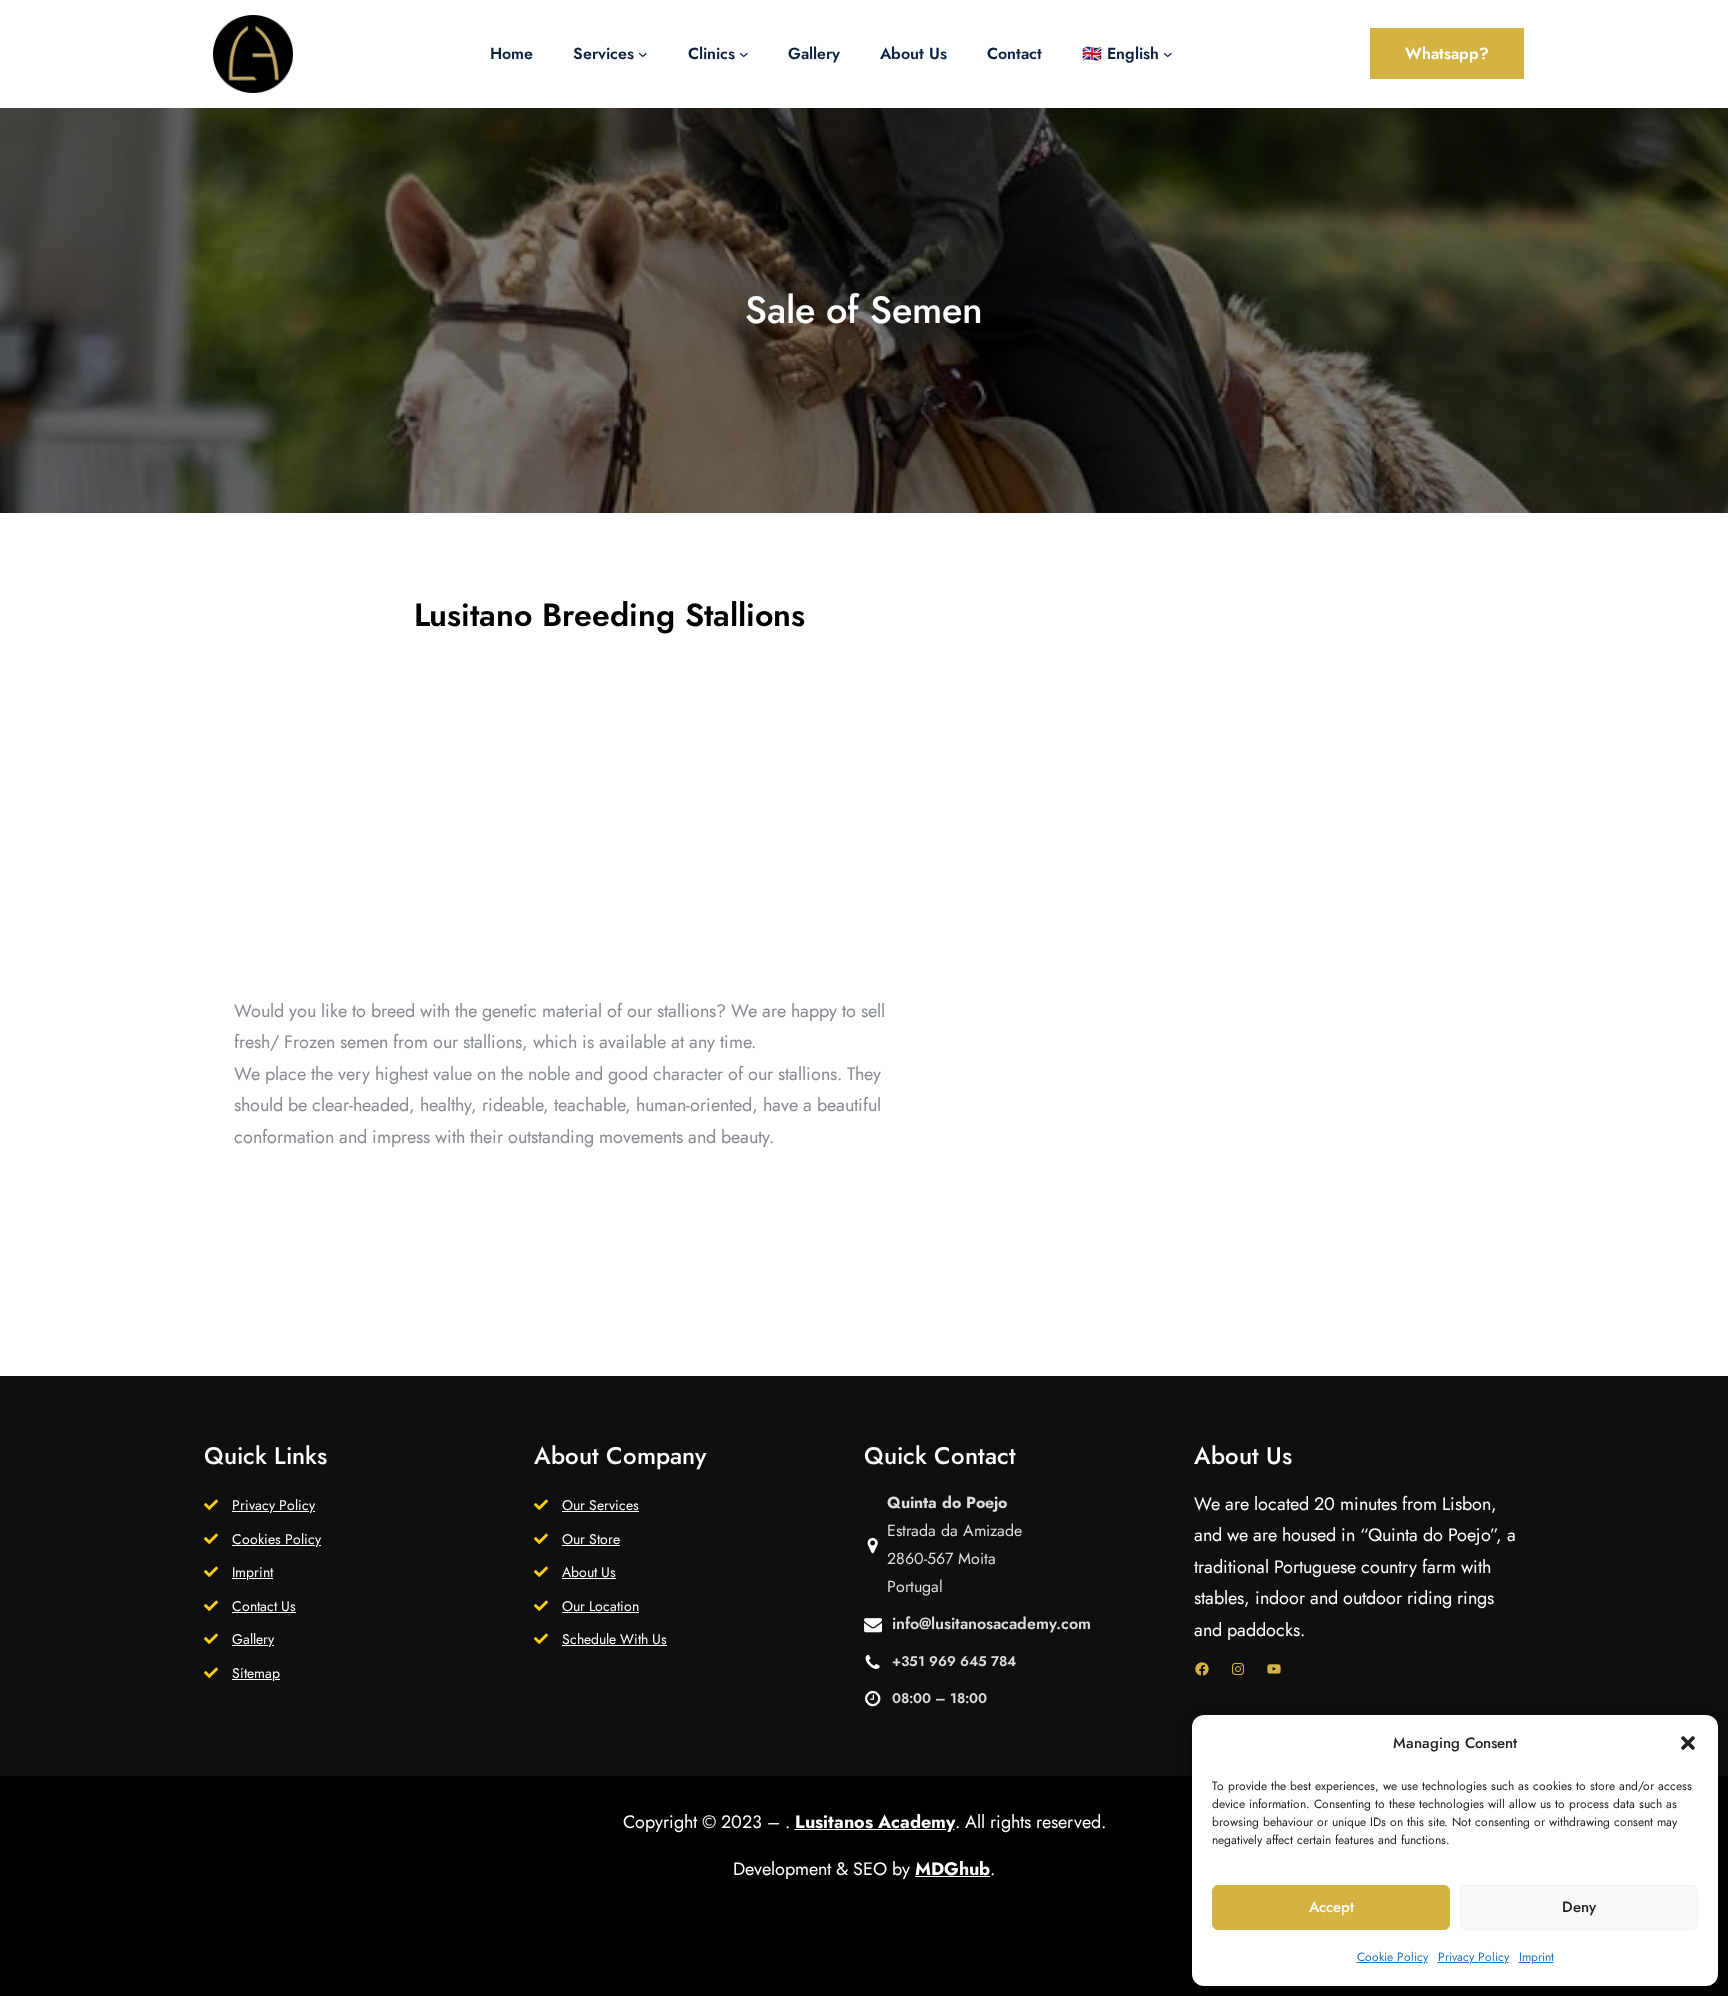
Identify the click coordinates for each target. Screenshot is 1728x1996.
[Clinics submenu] (744, 54)
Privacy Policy (1473, 1957)
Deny (1579, 1907)
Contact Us (264, 1606)
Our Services (600, 1505)
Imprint (1536, 1957)
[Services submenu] (643, 54)
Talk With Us (580, 1210)
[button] (1688, 1743)
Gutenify (880, 1964)
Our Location (600, 1606)
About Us (589, 1572)
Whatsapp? (1447, 53)
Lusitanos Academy (875, 1822)
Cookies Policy (276, 1539)
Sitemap (256, 1673)
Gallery (253, 1639)
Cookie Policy (1392, 1957)
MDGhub (952, 1869)
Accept (1331, 1907)
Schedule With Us (614, 1639)
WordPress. (990, 1964)
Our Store (591, 1539)
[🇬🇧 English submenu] (1168, 54)
